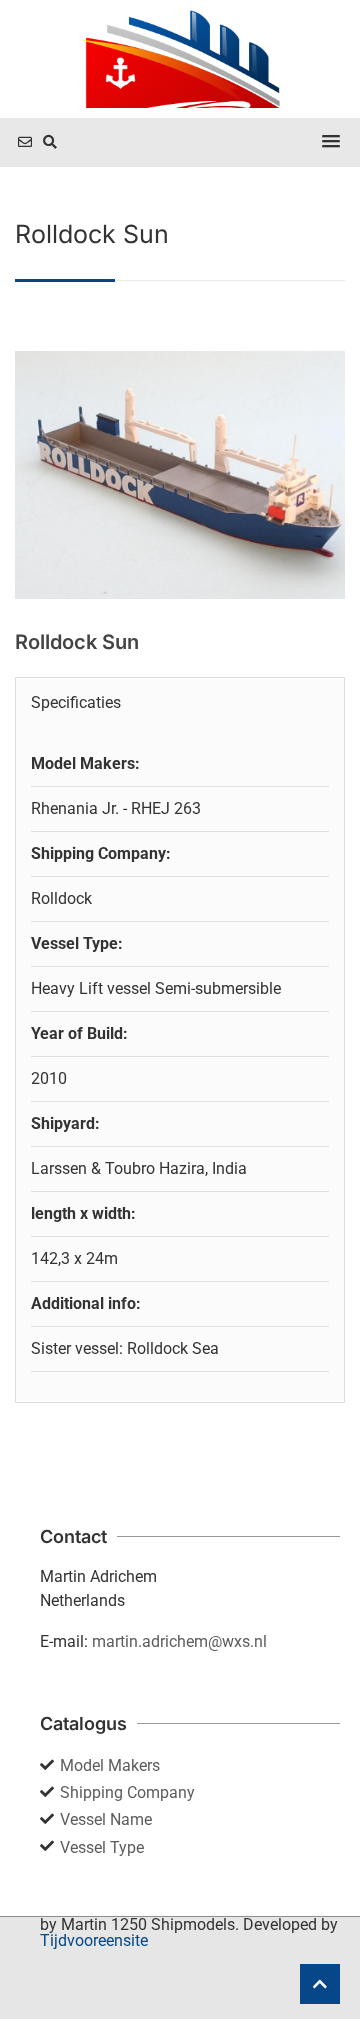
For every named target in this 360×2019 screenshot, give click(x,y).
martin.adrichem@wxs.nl (179, 1641)
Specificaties (76, 702)
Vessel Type (102, 1847)
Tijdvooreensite (94, 1940)
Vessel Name (106, 1819)
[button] (331, 142)
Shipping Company (127, 1792)
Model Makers (110, 1765)
